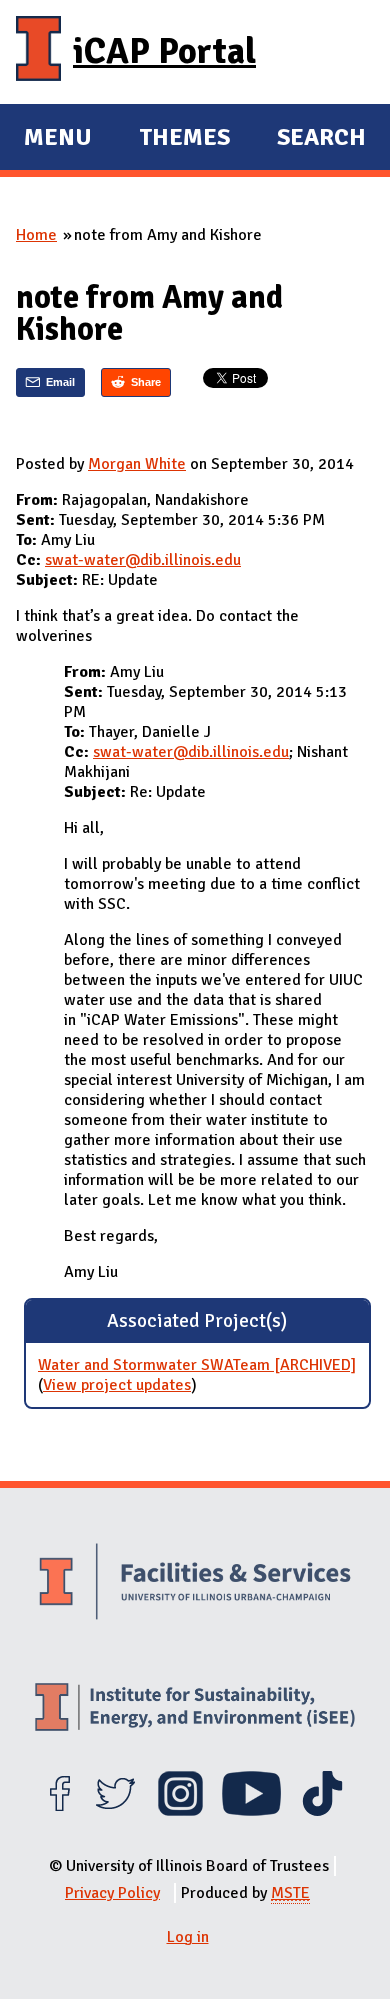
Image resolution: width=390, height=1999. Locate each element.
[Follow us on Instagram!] (180, 1811)
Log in (188, 1937)
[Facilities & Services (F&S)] (195, 1584)
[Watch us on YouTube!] (251, 1811)
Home (36, 235)
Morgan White (137, 464)
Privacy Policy (112, 1893)
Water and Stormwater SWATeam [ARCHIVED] (197, 1365)
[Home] (38, 52)
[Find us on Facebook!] (59, 1811)
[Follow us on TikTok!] (322, 1811)
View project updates (117, 1385)
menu (58, 140)
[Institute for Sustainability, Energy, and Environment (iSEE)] (195, 1709)
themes (184, 140)
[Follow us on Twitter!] (115, 1811)
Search (321, 137)
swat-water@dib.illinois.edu (143, 560)
